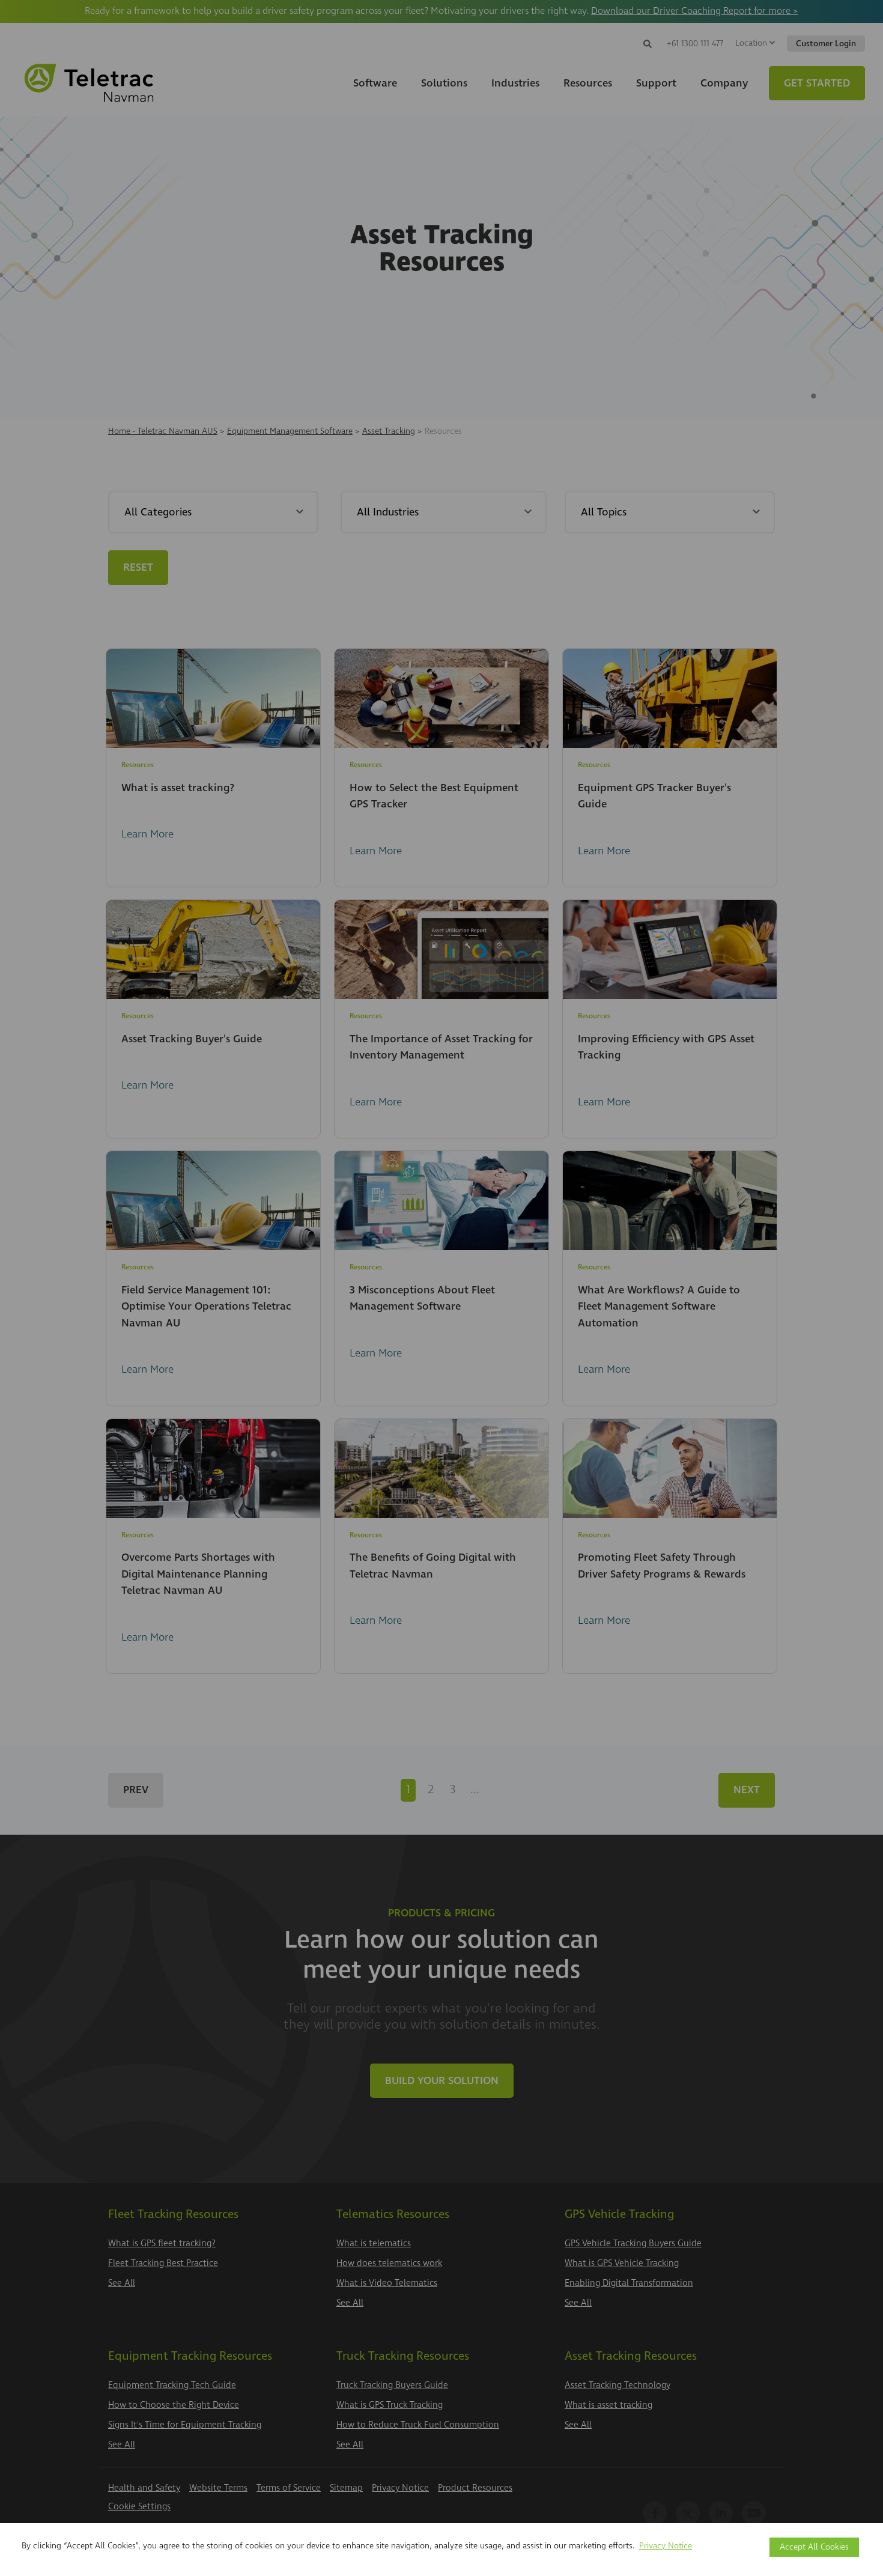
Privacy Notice (666, 2546)
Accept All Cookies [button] (814, 2547)
